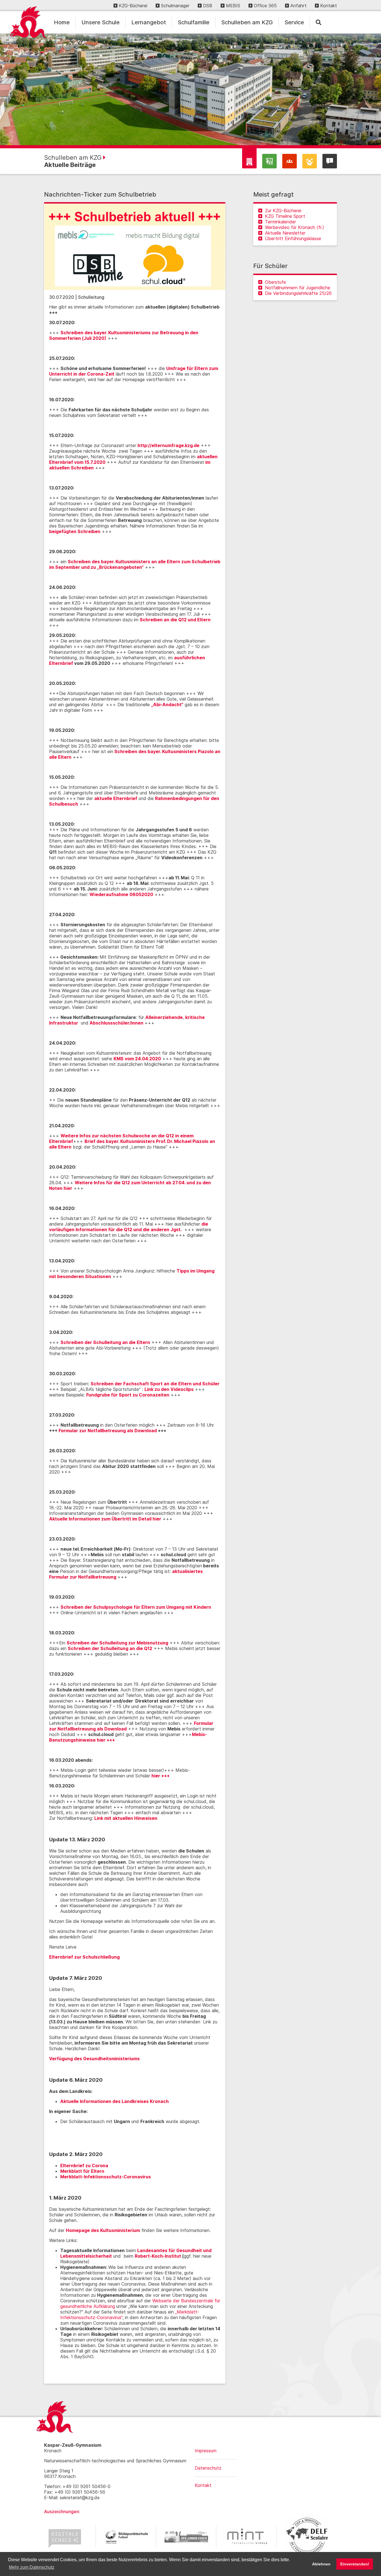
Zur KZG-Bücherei (283, 211)
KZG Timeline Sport (285, 216)
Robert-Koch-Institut (158, 2256)
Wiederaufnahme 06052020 (121, 894)
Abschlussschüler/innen (117, 1023)
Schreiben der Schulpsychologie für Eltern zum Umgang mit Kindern (136, 1607)
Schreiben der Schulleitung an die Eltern (105, 1342)
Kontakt (329, 6)
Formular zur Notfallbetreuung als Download (108, 1431)
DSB (208, 6)
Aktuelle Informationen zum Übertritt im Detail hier (105, 1519)
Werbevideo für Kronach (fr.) (295, 227)
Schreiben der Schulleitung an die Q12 (110, 1648)
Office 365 (265, 6)
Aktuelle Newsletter (285, 233)
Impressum (206, 2451)
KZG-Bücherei (133, 6)
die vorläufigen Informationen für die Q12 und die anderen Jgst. (129, 1227)
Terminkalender (280, 222)
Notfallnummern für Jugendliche (298, 288)
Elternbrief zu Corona (84, 2166)
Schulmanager (175, 6)
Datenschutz (208, 2468)
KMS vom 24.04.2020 (137, 1059)
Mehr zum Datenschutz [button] (32, 2567)
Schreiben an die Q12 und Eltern (175, 620)
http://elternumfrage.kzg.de (168, 445)
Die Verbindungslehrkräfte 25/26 (298, 293)
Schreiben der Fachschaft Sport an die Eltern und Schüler (155, 1384)
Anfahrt (298, 6)
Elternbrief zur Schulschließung (84, 1957)
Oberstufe (275, 282)
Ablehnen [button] (321, 2564)
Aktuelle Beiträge (70, 165)
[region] (191, 89)
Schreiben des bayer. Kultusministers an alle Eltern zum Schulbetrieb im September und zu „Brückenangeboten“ (135, 564)
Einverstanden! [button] (355, 2564)
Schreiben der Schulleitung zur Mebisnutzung (117, 1643)
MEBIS (233, 6)
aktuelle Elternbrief (116, 798)
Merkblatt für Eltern (82, 2171)
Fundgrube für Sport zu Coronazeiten (128, 1395)
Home (62, 22)
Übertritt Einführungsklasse (293, 238)
